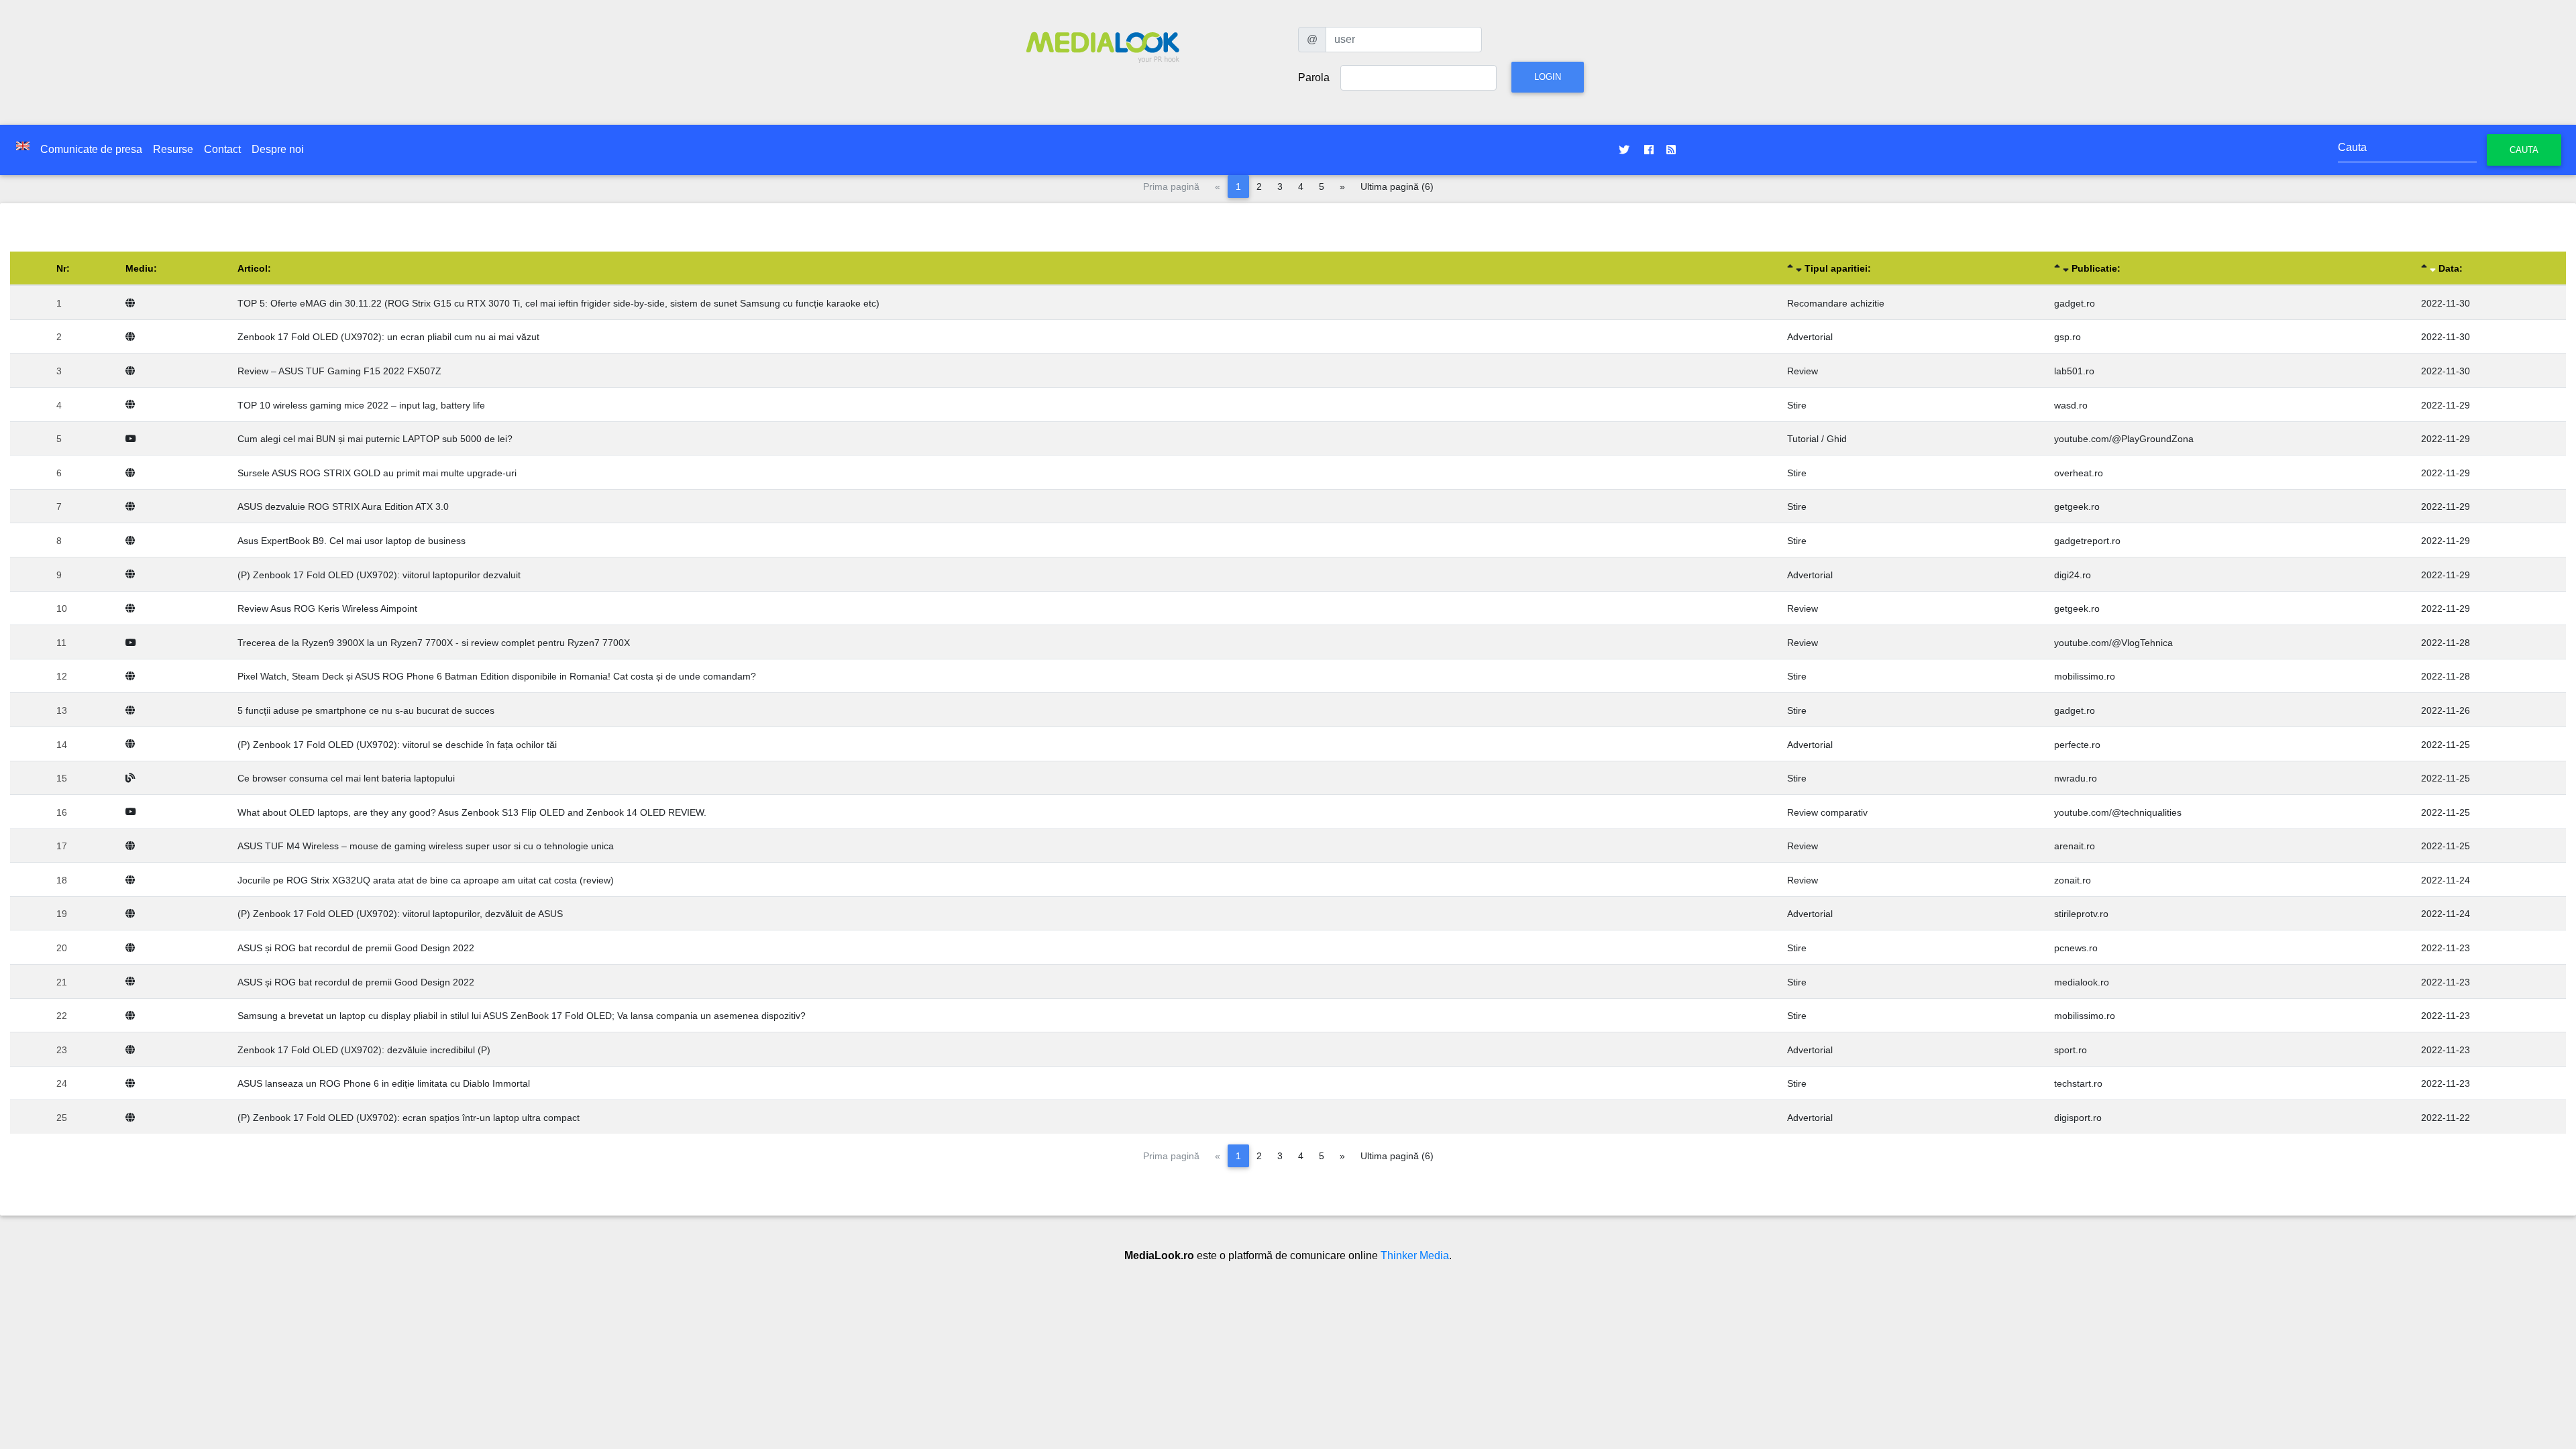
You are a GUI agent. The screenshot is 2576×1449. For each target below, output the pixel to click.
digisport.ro (2078, 1118)
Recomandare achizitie (1836, 303)
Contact (222, 149)
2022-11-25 (2446, 745)
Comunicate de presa (91, 149)
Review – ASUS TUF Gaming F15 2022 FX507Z (339, 371)
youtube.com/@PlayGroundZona (2124, 439)
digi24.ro (2073, 575)
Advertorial (1810, 337)
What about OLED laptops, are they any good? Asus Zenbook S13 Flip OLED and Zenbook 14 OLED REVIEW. (472, 812)
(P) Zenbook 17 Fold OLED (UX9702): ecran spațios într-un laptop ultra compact (409, 1118)
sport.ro (2071, 1050)
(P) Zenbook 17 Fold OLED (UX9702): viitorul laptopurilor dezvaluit (379, 575)
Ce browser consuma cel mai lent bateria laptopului (346, 778)
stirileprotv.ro (2081, 914)
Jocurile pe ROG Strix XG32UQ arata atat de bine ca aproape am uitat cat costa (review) (426, 880)
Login (1548, 77)
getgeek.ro (2077, 506)
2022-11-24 (2446, 880)
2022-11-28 (2446, 643)
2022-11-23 (2446, 948)
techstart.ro (2078, 1083)
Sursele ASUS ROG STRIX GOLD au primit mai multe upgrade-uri (377, 473)
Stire (1797, 405)
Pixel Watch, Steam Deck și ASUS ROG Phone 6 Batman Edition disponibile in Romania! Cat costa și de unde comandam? (497, 676)
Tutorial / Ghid (1817, 439)
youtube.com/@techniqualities (2118, 812)
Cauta (2524, 150)
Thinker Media (1415, 1255)
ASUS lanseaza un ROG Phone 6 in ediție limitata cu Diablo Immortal (384, 1083)
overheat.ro (2079, 473)
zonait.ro (2073, 880)
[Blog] (133, 778)
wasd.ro (2071, 405)
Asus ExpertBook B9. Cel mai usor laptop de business (352, 541)
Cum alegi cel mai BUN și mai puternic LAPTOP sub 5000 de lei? (375, 439)
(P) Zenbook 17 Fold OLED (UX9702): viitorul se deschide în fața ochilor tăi (397, 745)
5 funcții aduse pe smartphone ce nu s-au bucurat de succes (366, 710)
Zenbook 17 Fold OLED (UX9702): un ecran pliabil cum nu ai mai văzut (388, 337)
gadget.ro (2075, 303)
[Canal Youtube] (133, 439)
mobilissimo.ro (2085, 676)
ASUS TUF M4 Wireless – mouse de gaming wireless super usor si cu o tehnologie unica (426, 846)
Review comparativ (1827, 812)
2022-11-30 (2446, 303)
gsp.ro (2068, 337)
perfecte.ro (2077, 745)
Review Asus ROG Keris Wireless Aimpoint (327, 608)
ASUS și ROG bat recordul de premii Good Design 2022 (356, 948)
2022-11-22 (2446, 1118)
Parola (1314, 77)
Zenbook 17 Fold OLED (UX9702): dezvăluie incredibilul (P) (364, 1050)
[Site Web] (133, 303)
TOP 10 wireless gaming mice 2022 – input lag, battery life (361, 405)
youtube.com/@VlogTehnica (2113, 643)
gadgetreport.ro (2087, 541)
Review (1803, 371)
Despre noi (278, 149)
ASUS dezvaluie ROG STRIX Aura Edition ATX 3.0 (343, 506)
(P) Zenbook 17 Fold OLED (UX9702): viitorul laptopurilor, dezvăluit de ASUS (400, 914)
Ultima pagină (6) (1397, 186)
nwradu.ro (2076, 778)
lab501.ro (2074, 371)
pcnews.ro (2076, 948)
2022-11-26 (2446, 710)
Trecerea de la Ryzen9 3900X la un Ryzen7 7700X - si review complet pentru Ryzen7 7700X (434, 643)
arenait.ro (2075, 846)
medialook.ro (2082, 982)
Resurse (173, 149)
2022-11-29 (2446, 405)
